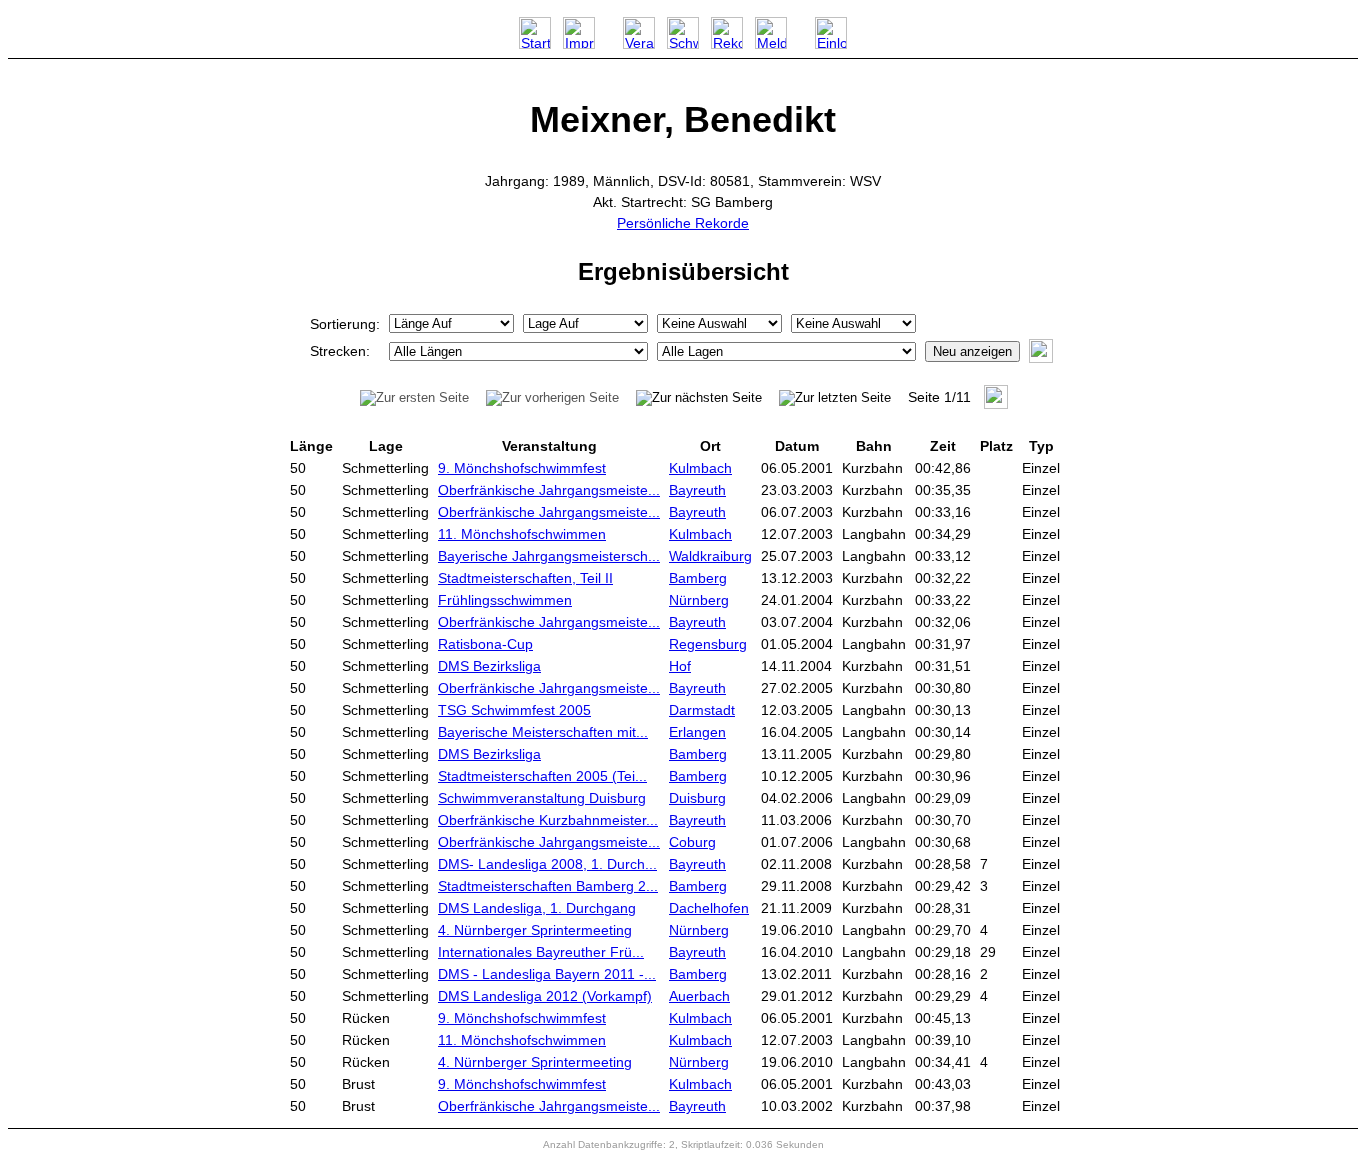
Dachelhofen (709, 908)
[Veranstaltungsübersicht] (639, 44)
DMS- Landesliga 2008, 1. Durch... (547, 864)
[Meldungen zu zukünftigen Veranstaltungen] (771, 44)
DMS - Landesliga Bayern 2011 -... (547, 974)
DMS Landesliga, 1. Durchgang (537, 908)
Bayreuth (697, 490)
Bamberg (698, 578)
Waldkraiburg (710, 556)
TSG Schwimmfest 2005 (514, 710)
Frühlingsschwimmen (505, 600)
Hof (680, 666)
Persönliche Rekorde (683, 223)
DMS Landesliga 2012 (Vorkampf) (545, 996)
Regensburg (708, 644)
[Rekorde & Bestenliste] (727, 44)
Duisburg (697, 798)
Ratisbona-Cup (485, 644)
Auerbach (699, 996)
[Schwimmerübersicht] (683, 44)
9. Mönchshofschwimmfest (522, 468)
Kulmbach (700, 468)
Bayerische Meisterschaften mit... (543, 732)
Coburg (692, 842)
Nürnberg (699, 600)
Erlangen (697, 732)
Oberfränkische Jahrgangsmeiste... (549, 490)
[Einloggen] (831, 44)
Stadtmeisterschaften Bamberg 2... (548, 886)
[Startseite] (535, 44)
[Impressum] (579, 44)
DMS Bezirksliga (489, 666)
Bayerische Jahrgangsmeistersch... (549, 556)
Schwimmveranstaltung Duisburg (542, 798)
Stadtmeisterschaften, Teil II (525, 578)
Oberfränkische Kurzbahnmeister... (548, 820)
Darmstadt (702, 710)
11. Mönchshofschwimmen (522, 534)
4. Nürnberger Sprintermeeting (535, 930)
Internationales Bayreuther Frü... (541, 952)
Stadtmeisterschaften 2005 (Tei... (542, 776)
